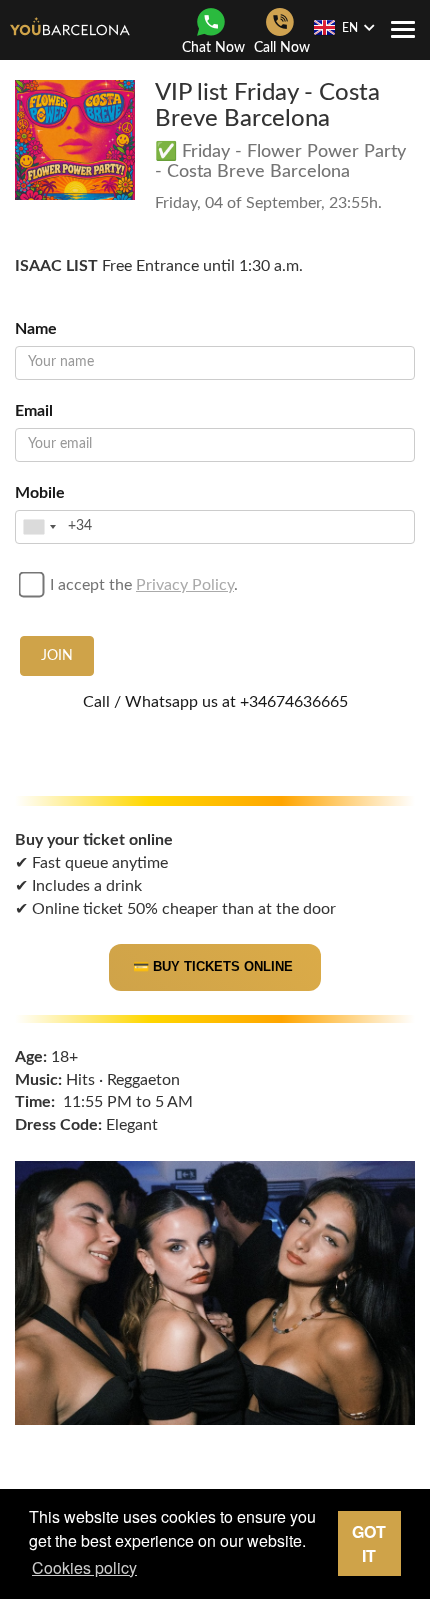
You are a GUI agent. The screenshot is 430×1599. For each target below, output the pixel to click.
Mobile (40, 493)
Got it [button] (369, 1543)
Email (34, 411)
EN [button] (350, 28)
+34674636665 (294, 702)
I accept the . (144, 585)
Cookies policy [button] (84, 1567)
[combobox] (39, 527)
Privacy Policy (185, 585)
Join (57, 656)
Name (36, 329)
